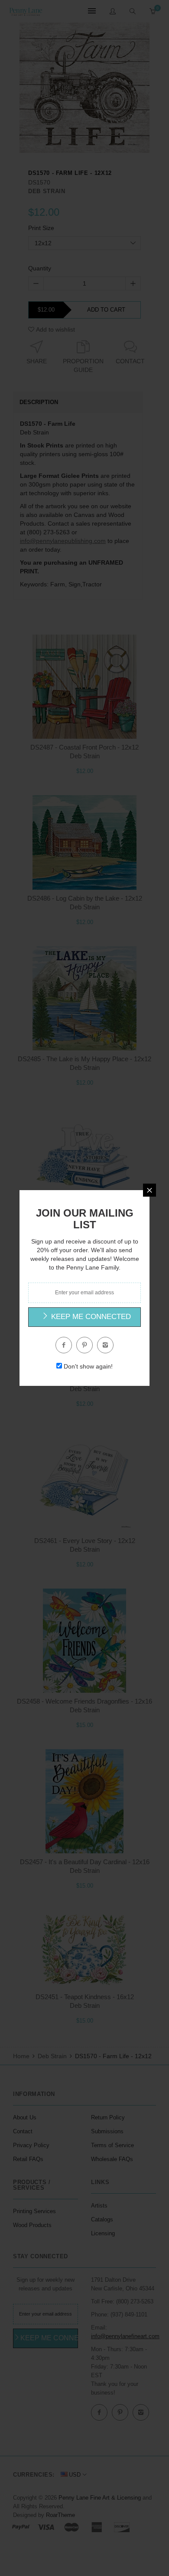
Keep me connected (90, 1317)
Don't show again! (88, 1366)
